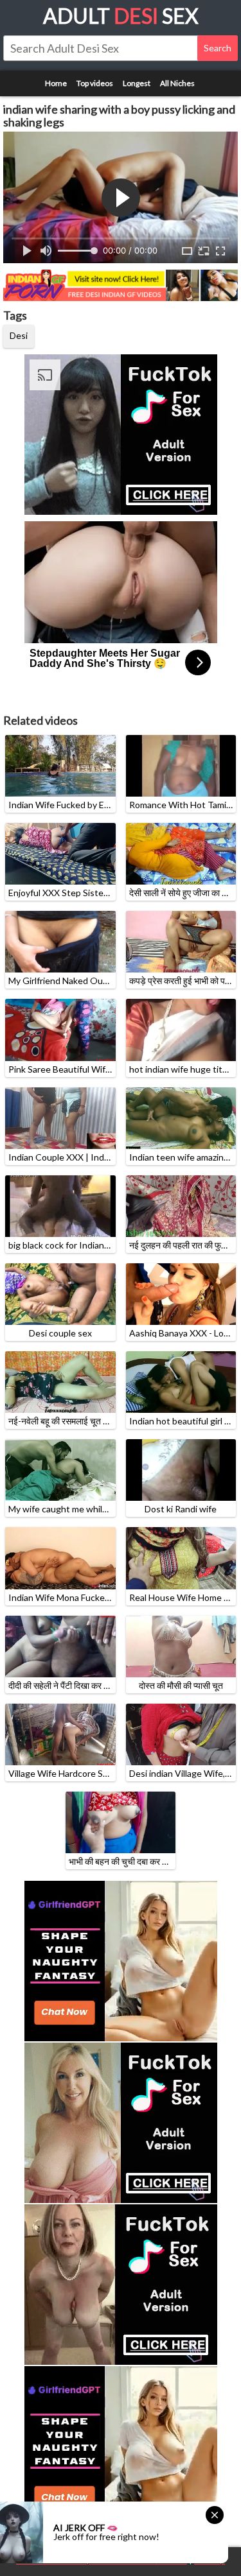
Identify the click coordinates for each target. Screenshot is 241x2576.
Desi (19, 335)
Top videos (95, 83)
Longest (137, 83)
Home (56, 83)
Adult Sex (121, 16)
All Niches (177, 83)
